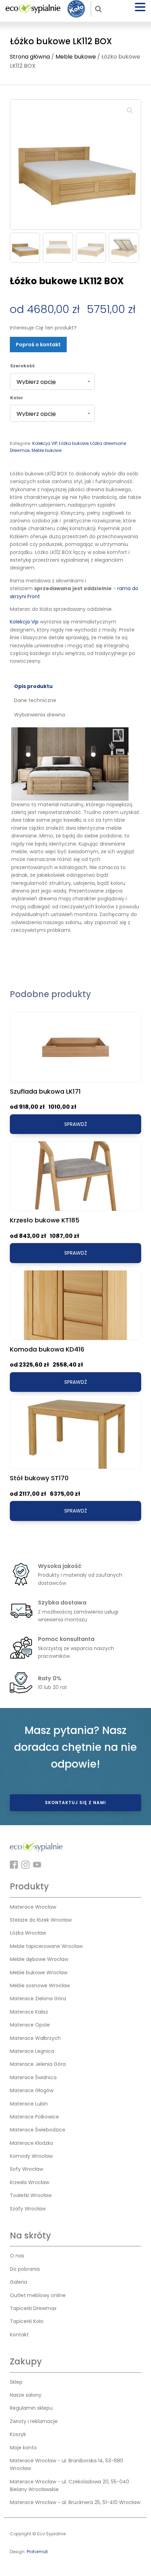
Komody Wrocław (31, 2156)
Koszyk (18, 2434)
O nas (17, 2256)
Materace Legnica (32, 2051)
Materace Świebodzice (38, 2130)
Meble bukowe (76, 57)
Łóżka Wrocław (28, 1933)
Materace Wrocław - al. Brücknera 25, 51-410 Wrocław (75, 2502)
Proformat (37, 2552)
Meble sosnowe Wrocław (40, 1986)
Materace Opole (30, 2025)
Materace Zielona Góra (38, 1998)
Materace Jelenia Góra (38, 2064)
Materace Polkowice (34, 2117)
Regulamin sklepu (31, 2408)
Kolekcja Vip (24, 622)
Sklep (16, 2382)
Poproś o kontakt (38, 345)
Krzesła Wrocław (29, 2182)
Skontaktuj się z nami (75, 1803)
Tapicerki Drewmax (33, 2308)
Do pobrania (25, 2269)
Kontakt (19, 2335)
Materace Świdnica (33, 2077)
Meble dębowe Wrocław (39, 1959)
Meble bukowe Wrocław (39, 1973)
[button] (130, 111)
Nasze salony (26, 2395)
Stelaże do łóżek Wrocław (41, 1920)
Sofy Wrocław (27, 2169)
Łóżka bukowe (74, 443)
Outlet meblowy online (38, 2295)
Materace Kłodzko (32, 2143)
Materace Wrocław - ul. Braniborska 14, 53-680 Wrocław (67, 2464)
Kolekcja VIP (45, 443)
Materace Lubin (29, 2104)
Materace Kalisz (29, 2012)
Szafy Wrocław (28, 2209)
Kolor (17, 398)
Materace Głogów (32, 2090)
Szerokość (22, 366)
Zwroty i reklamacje (34, 2421)
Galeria (18, 2282)
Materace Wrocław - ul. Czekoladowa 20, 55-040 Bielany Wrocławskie (70, 2485)
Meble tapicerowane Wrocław (46, 1946)
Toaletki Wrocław (31, 2195)
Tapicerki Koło (27, 2321)
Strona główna (30, 57)
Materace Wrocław (33, 1907)
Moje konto (23, 2448)
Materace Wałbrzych (35, 2038)
